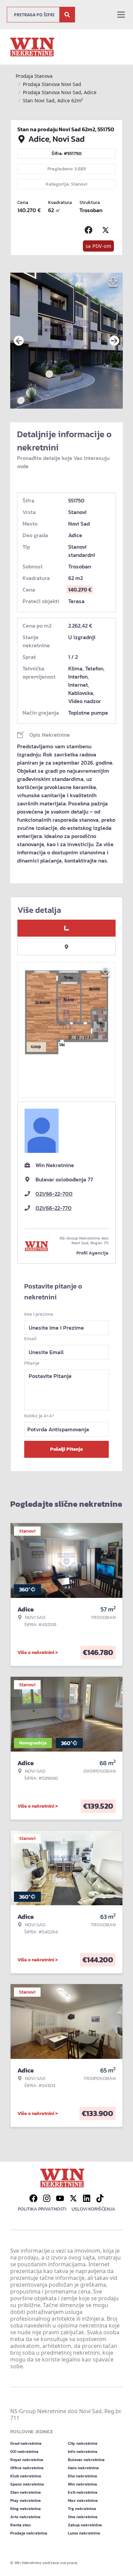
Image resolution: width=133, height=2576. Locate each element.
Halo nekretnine (83, 2468)
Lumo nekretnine (84, 2533)
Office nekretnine (27, 2468)
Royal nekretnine (27, 2460)
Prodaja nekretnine (29, 2533)
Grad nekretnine (26, 2443)
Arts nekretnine (25, 2517)
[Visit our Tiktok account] (100, 2198)
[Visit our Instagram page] (47, 2198)
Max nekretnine (83, 2501)
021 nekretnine (24, 2452)
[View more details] (66, 928)
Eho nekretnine (83, 2476)
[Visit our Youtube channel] (60, 2198)
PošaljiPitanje (66, 1449)
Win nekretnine (83, 2484)
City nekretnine (83, 2443)
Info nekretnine (83, 2452)
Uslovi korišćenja (93, 2209)
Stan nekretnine (26, 2492)
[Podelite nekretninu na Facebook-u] (90, 230)
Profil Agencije (92, 1253)
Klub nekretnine (26, 2476)
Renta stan (20, 2525)
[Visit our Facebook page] (33, 2198)
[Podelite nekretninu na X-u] (107, 230)
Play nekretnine (26, 2501)
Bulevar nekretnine (86, 2460)
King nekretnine (26, 2509)
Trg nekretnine (82, 2509)
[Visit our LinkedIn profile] (87, 2198)
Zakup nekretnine (85, 2525)
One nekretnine (83, 2517)
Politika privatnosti (42, 2209)
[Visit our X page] (73, 2198)
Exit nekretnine (83, 2492)
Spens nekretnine (27, 2484)
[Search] (67, 15)
